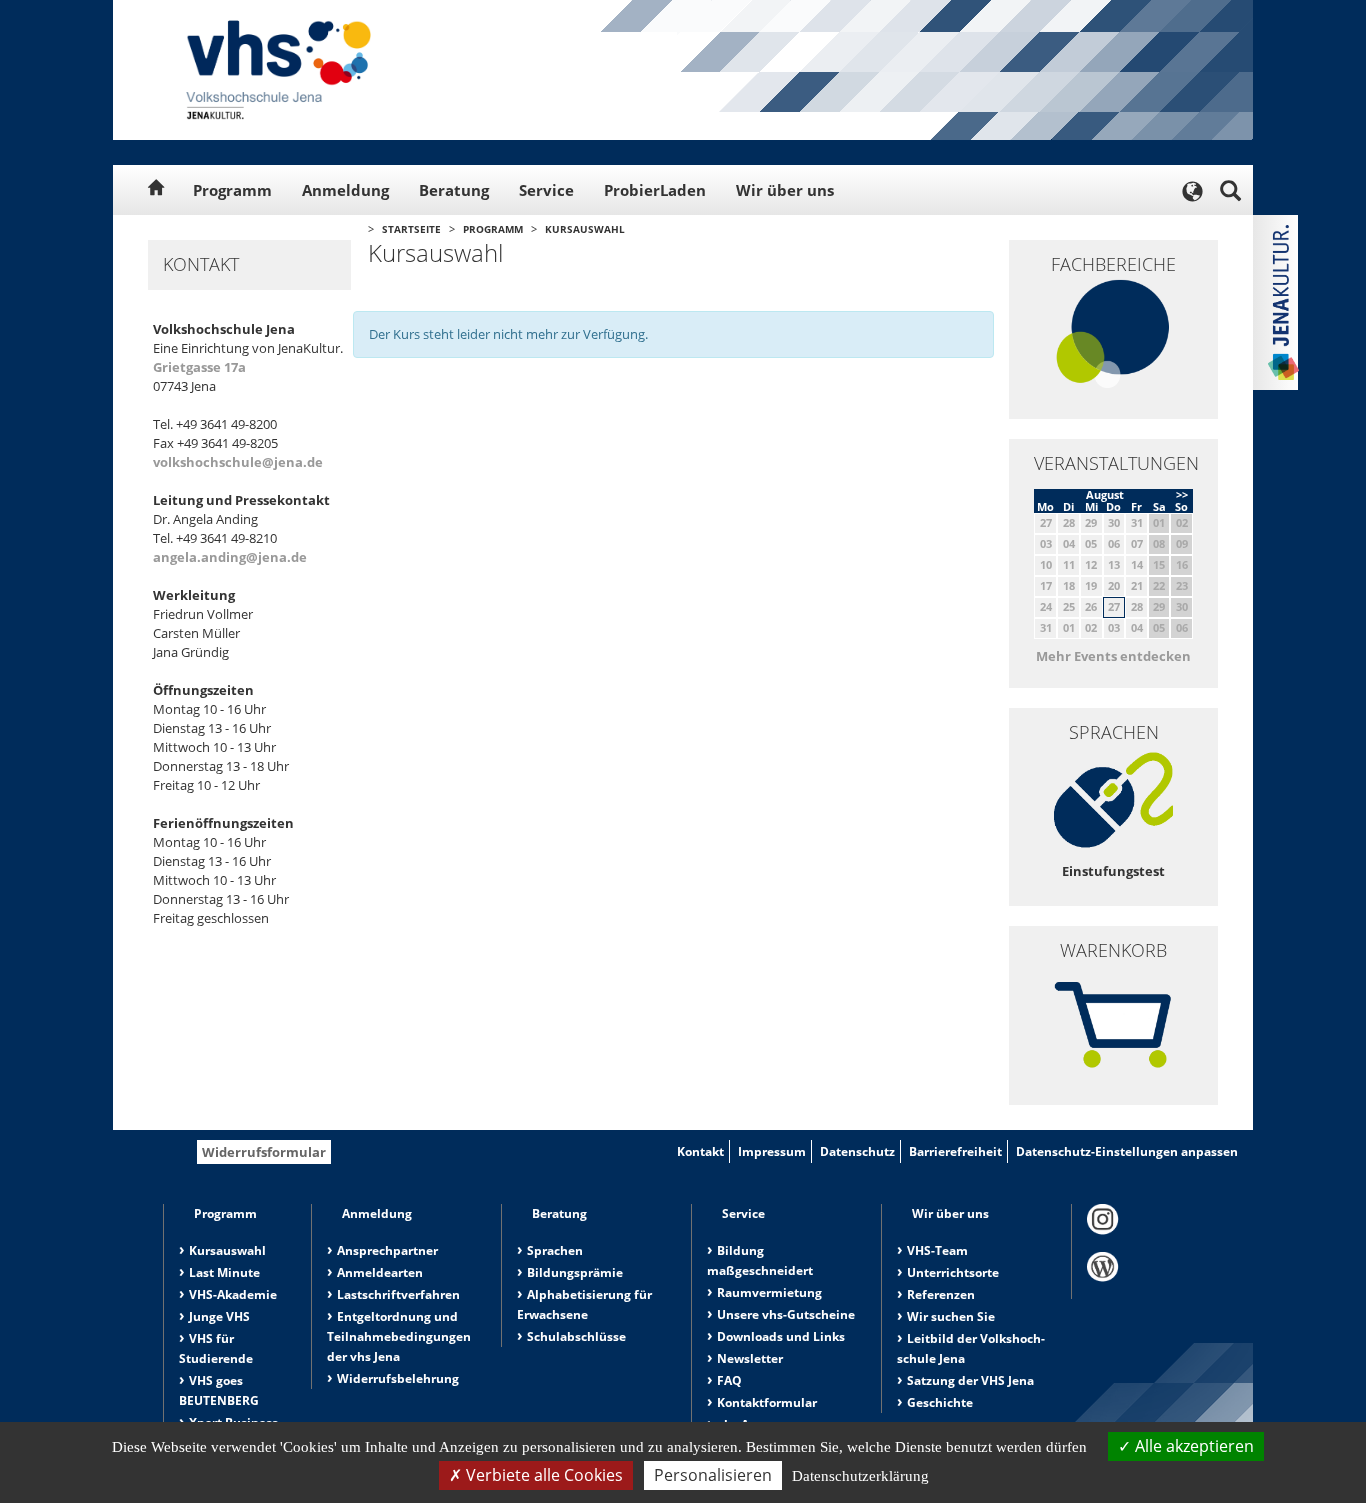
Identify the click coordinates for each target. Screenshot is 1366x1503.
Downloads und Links (781, 1336)
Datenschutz (857, 1151)
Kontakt (700, 1151)
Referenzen (941, 1294)
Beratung (454, 190)
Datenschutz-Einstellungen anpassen (1127, 1151)
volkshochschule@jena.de (238, 462)
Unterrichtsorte (953, 1272)
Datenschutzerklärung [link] (860, 1476)
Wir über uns (785, 190)
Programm (232, 190)
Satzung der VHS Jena (970, 1380)
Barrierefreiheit (955, 1151)
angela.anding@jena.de (230, 557)
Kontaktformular (767, 1402)
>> (1182, 494)
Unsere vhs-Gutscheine (786, 1314)
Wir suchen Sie (951, 1316)
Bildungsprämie (575, 1272)
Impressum (772, 1151)
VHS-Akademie (233, 1294)
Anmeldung (345, 190)
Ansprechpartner (387, 1250)
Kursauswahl (585, 229)
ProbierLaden (655, 190)
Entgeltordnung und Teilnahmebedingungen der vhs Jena (399, 1336)
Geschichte (940, 1402)
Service (546, 190)
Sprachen (555, 1250)
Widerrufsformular (264, 1152)
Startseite (411, 229)
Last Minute (224, 1272)
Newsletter (750, 1358)
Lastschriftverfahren (398, 1294)
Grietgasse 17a (199, 367)
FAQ (729, 1380)
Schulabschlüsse (576, 1336)
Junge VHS (219, 1316)
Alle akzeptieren (1192, 1446)
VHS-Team (937, 1250)
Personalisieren (713, 1475)
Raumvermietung (769, 1292)
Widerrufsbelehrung (398, 1378)
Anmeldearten (380, 1272)
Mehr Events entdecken (1113, 656)
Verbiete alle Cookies (542, 1475)
